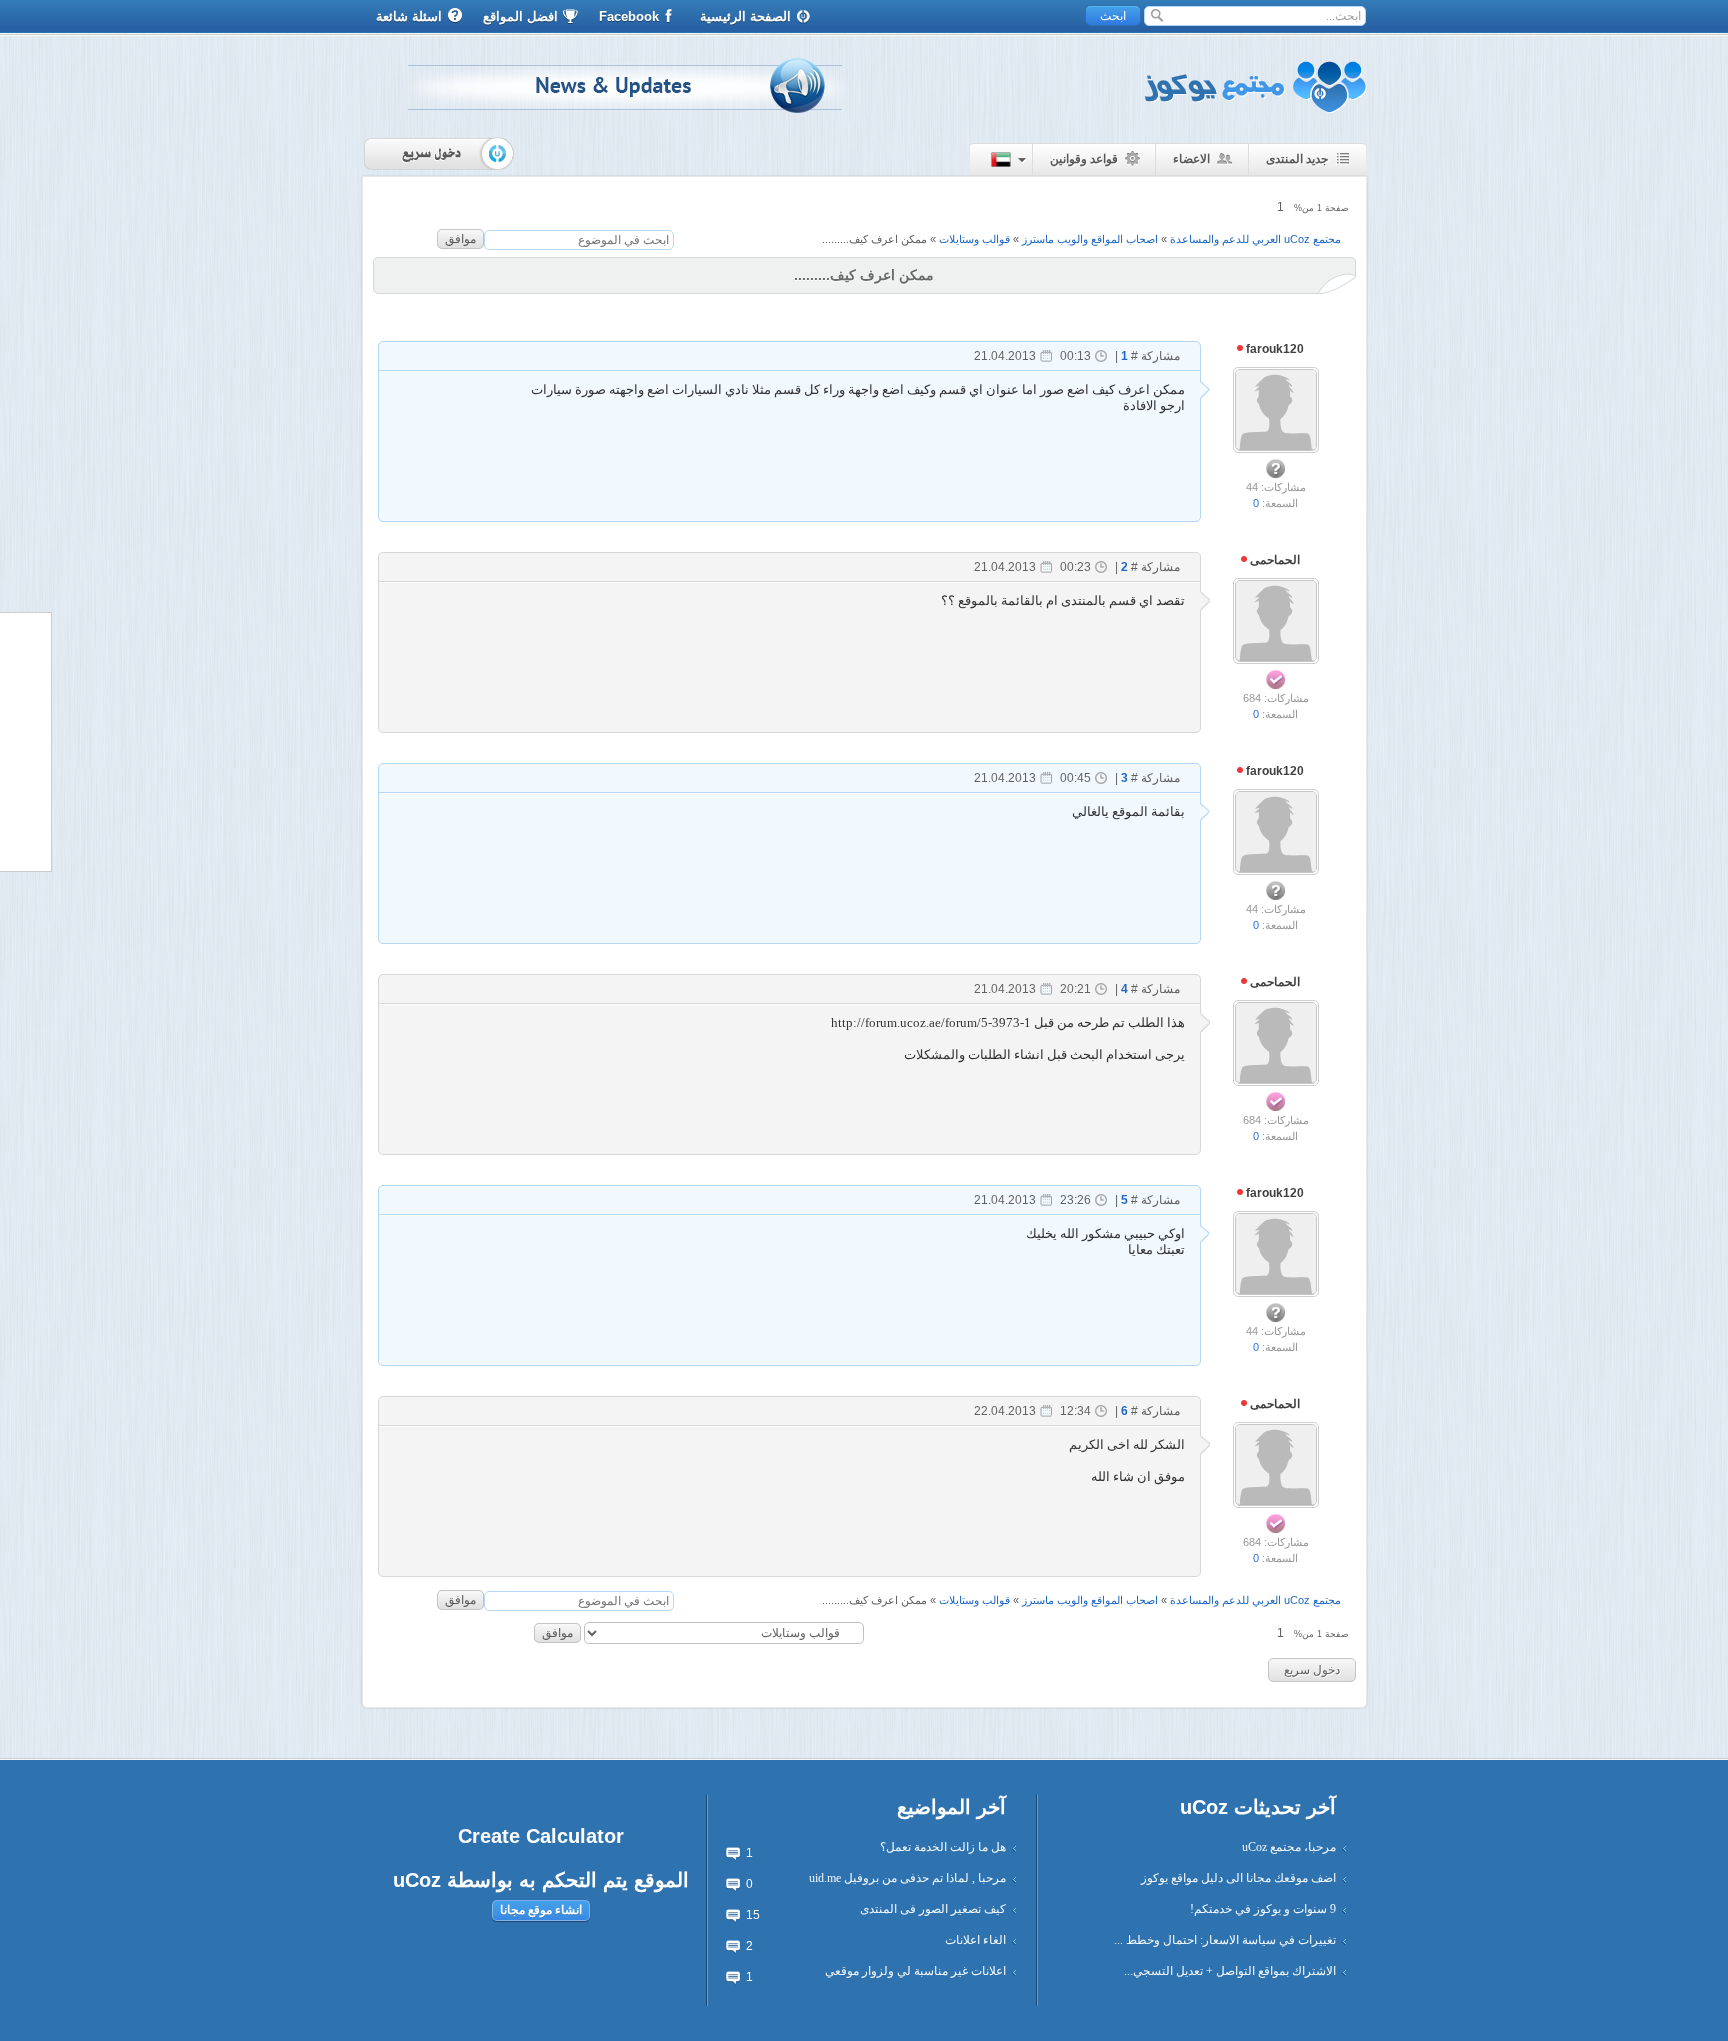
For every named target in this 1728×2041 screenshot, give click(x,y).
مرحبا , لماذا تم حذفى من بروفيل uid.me (907, 1878)
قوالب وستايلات (974, 239)
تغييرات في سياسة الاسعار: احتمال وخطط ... (1225, 1940)
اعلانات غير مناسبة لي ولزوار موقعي (915, 1971)
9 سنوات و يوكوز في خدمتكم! (1263, 1909)
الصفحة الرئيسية (745, 16)
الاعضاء (1191, 159)
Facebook (629, 16)
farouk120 (1273, 349)
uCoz (417, 1880)
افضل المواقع (520, 16)
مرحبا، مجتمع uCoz (1289, 1847)
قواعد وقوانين (1084, 159)
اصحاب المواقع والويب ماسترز (1090, 239)
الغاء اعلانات (975, 1940)
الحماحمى (1273, 560)
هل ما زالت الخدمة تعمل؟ (943, 1847)
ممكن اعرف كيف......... (874, 239)
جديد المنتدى (1297, 159)
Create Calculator (541, 1836)
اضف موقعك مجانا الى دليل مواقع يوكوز (1238, 1878)
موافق (460, 239)
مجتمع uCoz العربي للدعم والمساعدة (1255, 239)
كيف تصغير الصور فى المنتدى (933, 1909)
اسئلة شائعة (409, 16)
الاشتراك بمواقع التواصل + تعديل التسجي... (1230, 1971)
